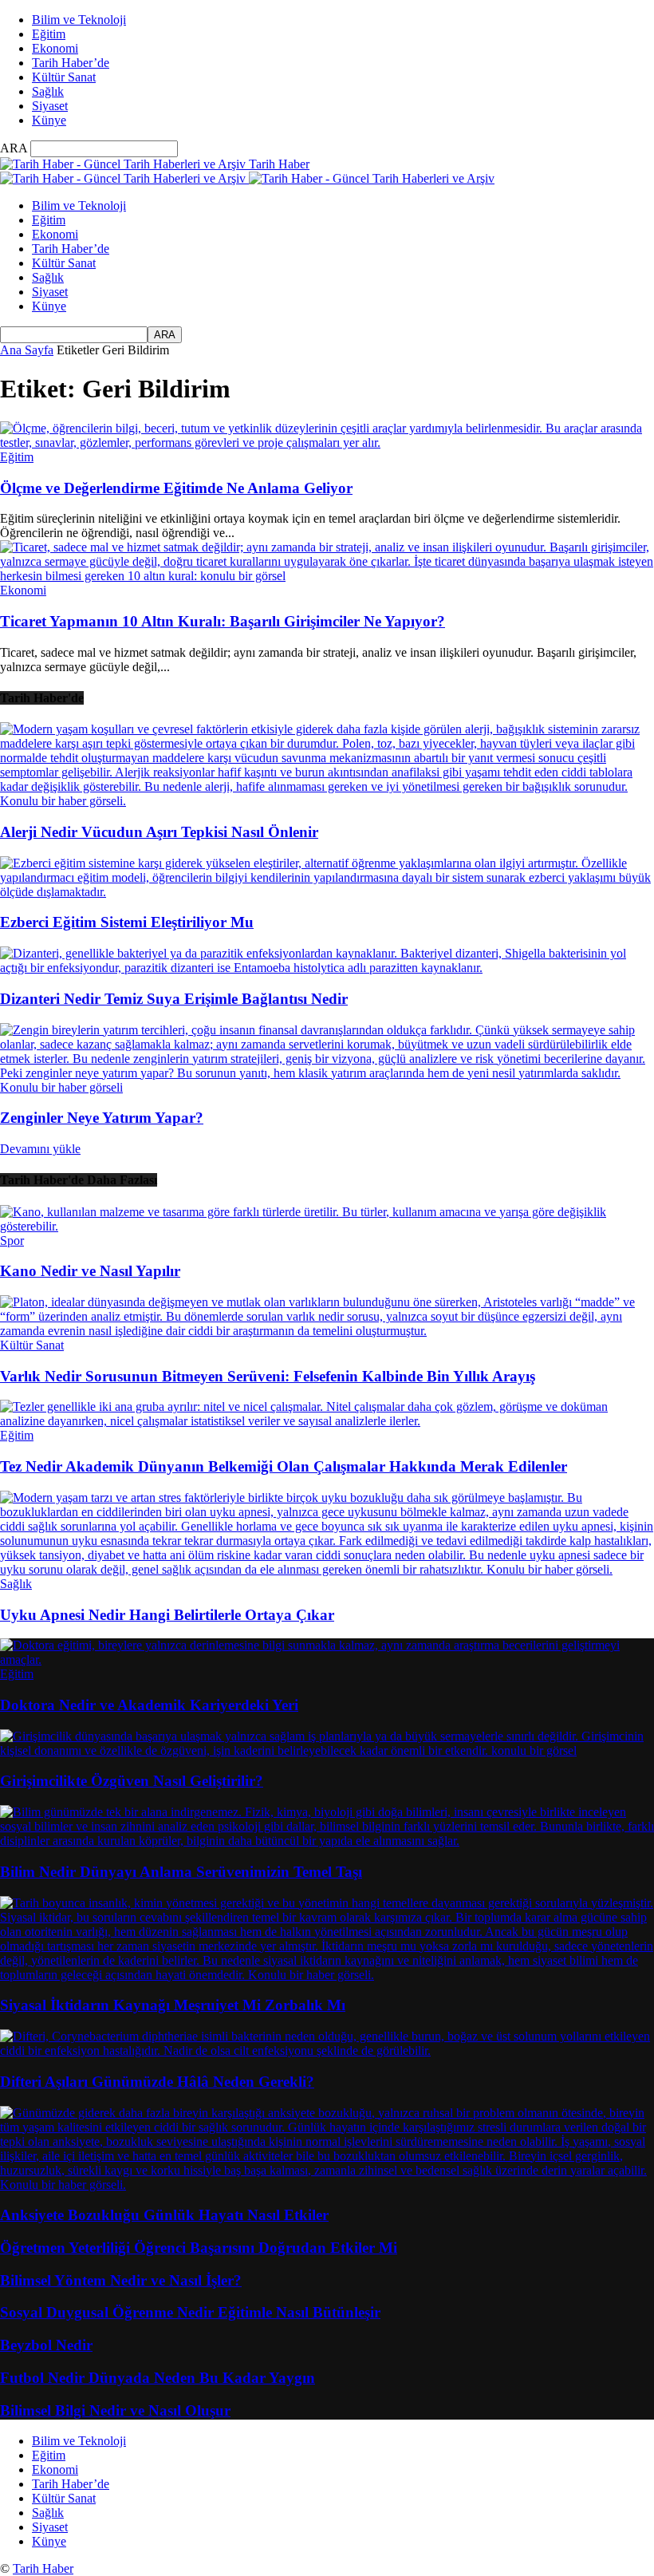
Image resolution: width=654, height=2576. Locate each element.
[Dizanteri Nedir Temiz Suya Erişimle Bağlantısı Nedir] (327, 968)
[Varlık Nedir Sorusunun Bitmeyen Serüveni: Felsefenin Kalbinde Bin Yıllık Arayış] (327, 1331)
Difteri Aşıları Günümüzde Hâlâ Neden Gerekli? (157, 2082)
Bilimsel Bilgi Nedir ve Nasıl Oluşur (115, 2410)
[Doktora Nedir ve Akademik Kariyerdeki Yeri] (327, 1659)
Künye (49, 120)
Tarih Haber (43, 2568)
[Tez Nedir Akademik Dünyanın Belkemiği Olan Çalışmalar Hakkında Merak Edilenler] (327, 1421)
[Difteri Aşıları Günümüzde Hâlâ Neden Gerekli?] (327, 2051)
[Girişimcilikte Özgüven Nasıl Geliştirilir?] (327, 1750)
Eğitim (49, 34)
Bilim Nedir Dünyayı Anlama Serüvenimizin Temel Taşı (181, 1872)
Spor (12, 1241)
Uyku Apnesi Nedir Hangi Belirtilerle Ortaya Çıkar (167, 1615)
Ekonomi (55, 48)
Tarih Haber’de (71, 63)
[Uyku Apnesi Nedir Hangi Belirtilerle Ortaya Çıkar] (327, 1569)
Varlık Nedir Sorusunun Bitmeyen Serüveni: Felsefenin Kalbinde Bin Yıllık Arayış (268, 1376)
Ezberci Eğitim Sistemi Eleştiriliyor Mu (127, 922)
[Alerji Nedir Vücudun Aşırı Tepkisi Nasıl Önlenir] (327, 801)
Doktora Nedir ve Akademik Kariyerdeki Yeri (149, 1705)
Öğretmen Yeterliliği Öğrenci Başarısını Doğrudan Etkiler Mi (199, 2248)
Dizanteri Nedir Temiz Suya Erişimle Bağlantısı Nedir (174, 999)
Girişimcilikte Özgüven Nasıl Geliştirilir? (132, 1781)
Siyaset (50, 106)
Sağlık (48, 91)
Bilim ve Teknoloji (79, 20)
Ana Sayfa (27, 350)
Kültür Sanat (64, 77)
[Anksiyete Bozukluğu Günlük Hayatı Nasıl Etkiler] (327, 2185)
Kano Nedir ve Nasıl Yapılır (90, 1271)
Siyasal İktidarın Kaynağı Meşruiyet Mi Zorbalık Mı (173, 2005)
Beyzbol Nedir (46, 2345)
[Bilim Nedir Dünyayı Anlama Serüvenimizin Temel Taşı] (327, 1841)
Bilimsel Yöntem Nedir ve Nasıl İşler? (121, 2280)
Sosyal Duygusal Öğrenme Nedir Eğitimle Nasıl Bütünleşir (190, 2312)
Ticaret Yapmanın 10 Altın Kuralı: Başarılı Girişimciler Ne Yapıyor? (223, 621)
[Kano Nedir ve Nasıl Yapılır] (327, 1226)
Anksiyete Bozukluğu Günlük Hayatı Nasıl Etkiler (164, 2215)
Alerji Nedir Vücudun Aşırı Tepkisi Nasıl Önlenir (159, 832)
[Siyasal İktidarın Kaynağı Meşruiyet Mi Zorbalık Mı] (327, 1975)
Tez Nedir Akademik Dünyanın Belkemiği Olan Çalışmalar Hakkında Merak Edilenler (284, 1466)
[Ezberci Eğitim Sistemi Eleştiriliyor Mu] (327, 892)
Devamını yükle (40, 1149)
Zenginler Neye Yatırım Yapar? (102, 1118)
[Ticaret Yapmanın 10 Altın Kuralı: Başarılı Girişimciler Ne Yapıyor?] (327, 576)
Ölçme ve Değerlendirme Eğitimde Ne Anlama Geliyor (176, 488)
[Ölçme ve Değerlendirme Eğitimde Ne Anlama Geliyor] (327, 443)
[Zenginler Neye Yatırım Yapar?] (327, 1087)
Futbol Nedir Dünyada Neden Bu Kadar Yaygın (158, 2378)
